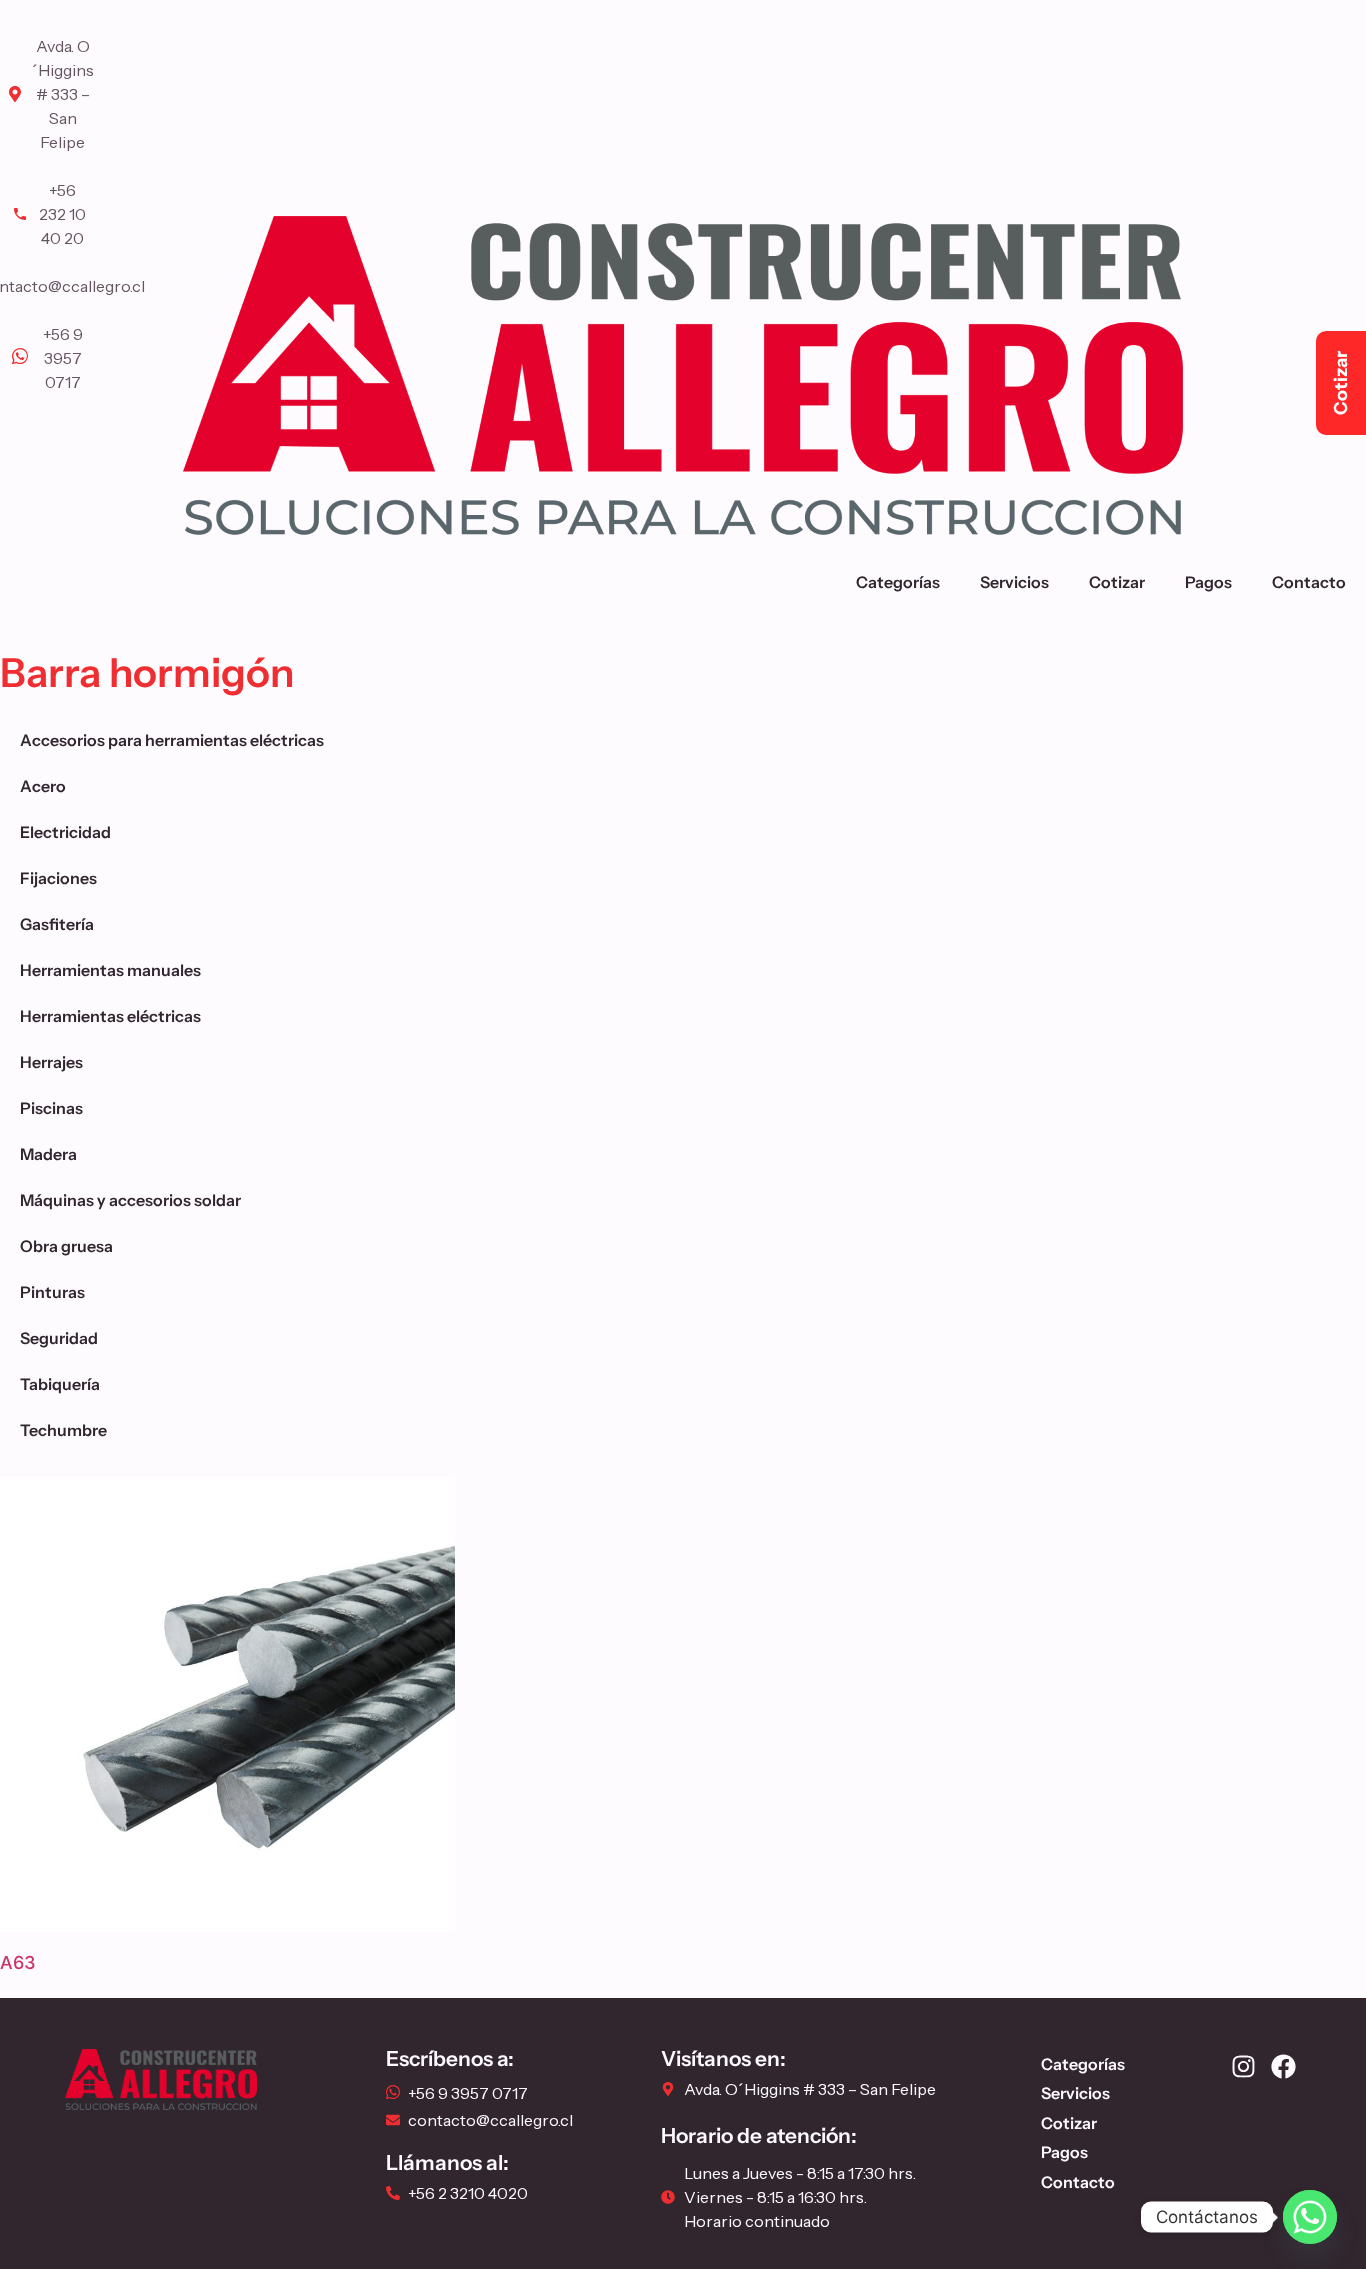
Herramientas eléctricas (110, 1016)
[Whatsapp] (1310, 2217)
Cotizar (1117, 582)
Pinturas (52, 1292)
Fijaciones (58, 878)
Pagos (1208, 582)
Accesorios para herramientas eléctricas (172, 740)
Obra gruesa (66, 1246)
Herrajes (51, 1062)
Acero (43, 786)
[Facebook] (1283, 2066)
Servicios (1014, 582)
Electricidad (65, 832)
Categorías (898, 582)
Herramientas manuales (110, 970)
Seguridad (59, 1338)
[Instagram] (1243, 2066)
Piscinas (51, 1108)
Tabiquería (60, 1384)
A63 (18, 1962)
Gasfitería (57, 924)
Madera (48, 1154)
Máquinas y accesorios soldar (130, 1200)
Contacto (1309, 582)
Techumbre (63, 1430)
